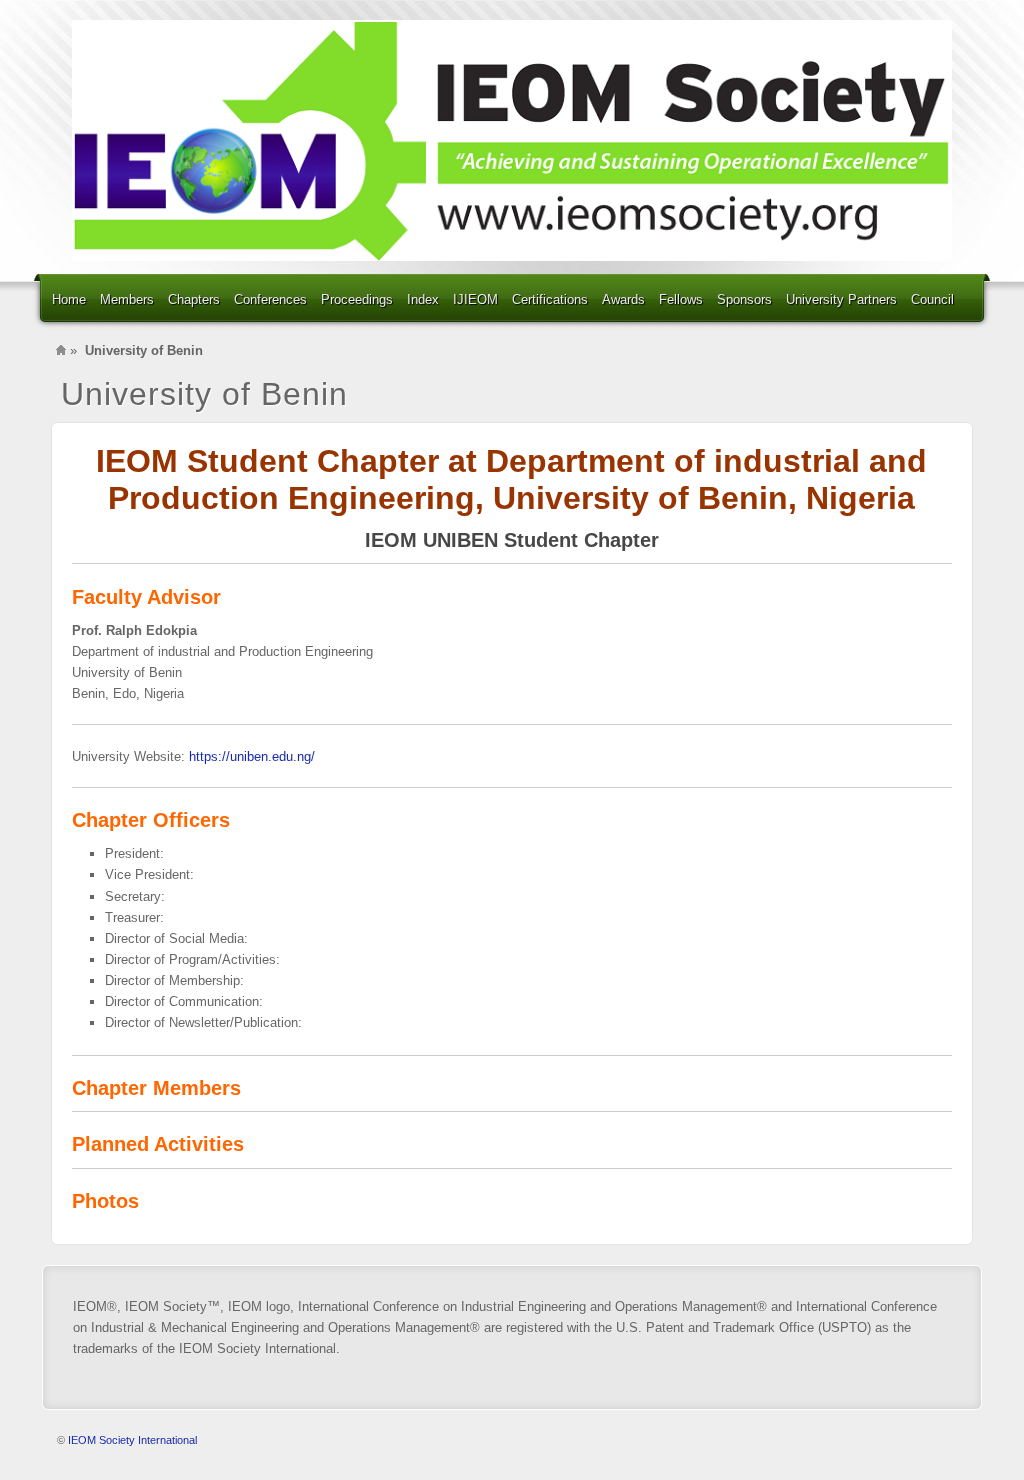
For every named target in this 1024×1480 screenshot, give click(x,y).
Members (127, 299)
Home (69, 299)
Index (423, 299)
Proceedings (357, 299)
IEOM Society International (132, 1440)
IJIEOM (475, 299)
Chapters (194, 299)
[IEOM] (512, 140)
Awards (623, 299)
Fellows (681, 299)
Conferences (270, 299)
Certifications (550, 299)
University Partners (841, 299)
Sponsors (744, 299)
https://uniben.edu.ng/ (252, 756)
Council (932, 299)
